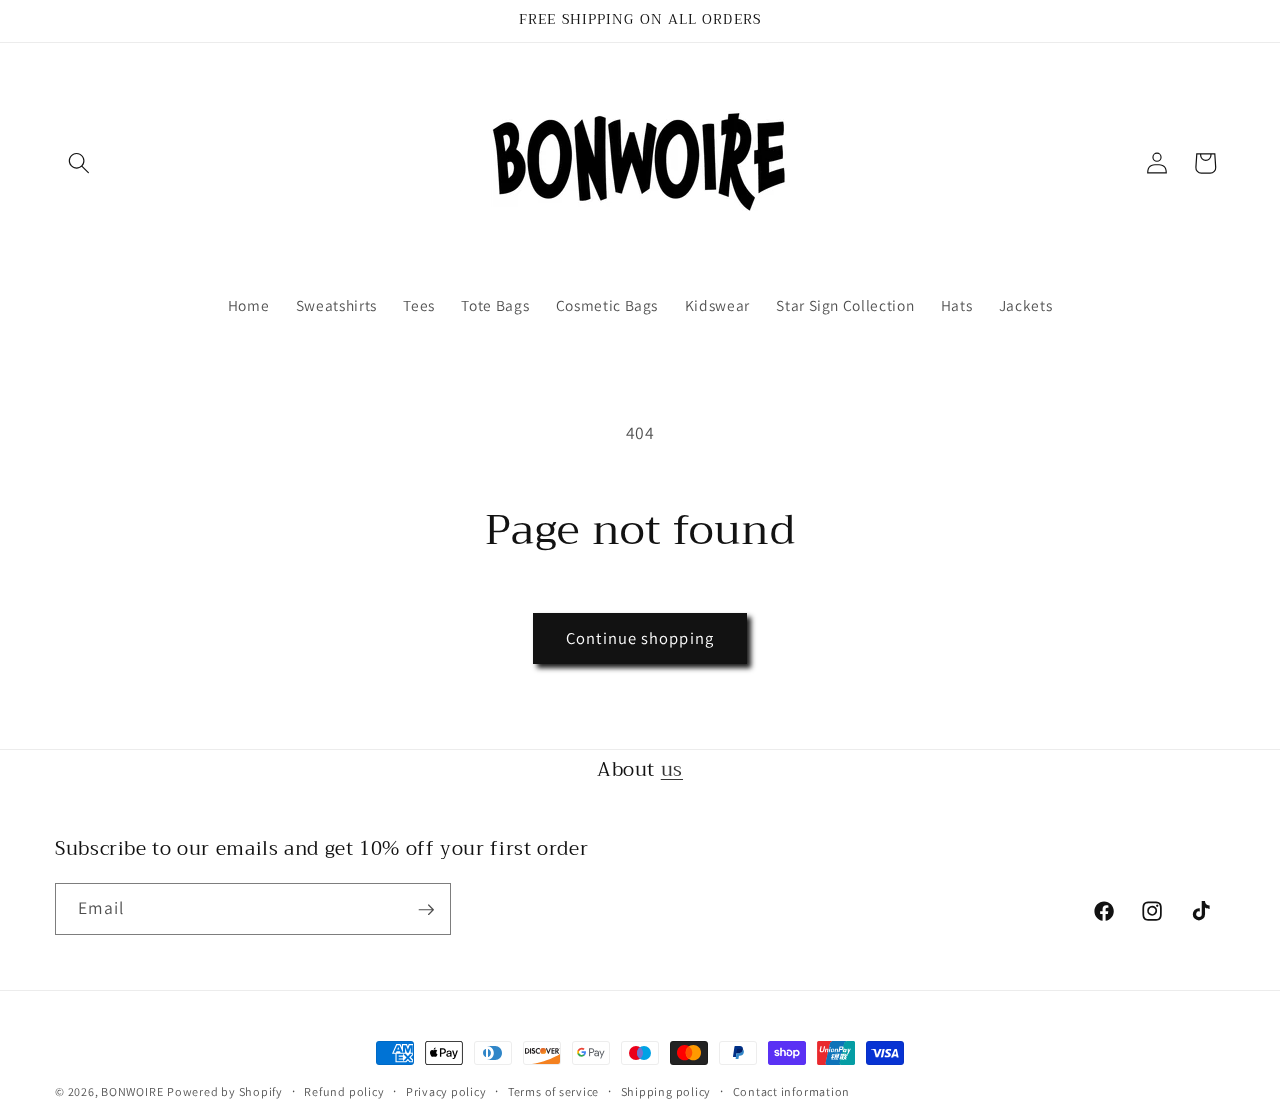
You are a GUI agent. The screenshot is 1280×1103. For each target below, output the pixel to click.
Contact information (792, 1091)
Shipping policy (666, 1091)
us (672, 769)
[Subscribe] (426, 910)
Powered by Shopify (225, 1091)
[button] (79, 163)
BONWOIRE (132, 1091)
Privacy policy (446, 1091)
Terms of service (553, 1091)
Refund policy (344, 1091)
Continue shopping (640, 638)
